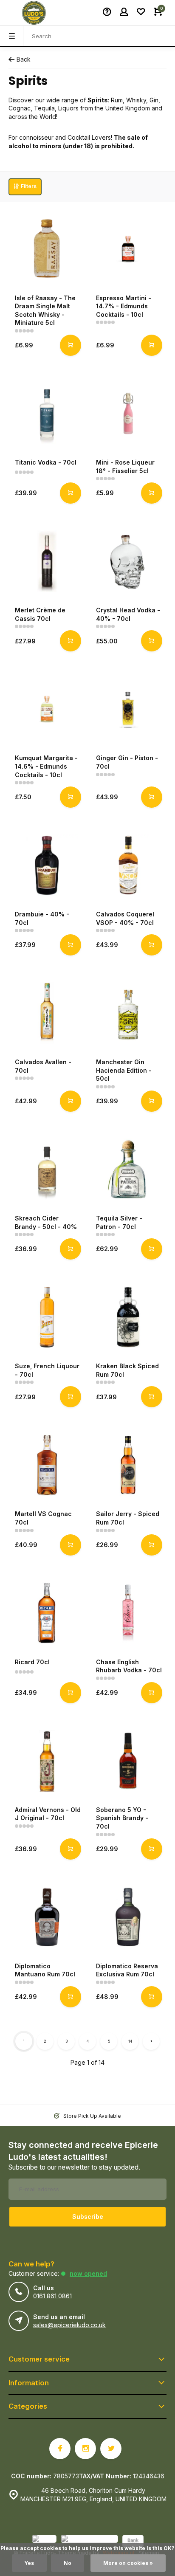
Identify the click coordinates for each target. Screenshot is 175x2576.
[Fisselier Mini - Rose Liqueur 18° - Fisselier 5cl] (128, 413)
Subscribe (88, 2217)
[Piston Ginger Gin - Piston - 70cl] (128, 709)
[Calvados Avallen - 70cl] (47, 1013)
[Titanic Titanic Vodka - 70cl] (47, 413)
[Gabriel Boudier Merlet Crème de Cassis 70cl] (47, 561)
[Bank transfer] (133, 2542)
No (68, 2563)
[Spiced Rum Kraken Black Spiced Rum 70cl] (128, 1317)
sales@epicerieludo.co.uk (69, 2325)
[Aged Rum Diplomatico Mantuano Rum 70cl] (47, 1917)
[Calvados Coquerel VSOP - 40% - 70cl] (128, 865)
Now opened (88, 2273)
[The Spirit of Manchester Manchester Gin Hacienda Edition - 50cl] (128, 1013)
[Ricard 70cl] (47, 1613)
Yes (29, 2563)
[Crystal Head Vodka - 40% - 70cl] (128, 561)
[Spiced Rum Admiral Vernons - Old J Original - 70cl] (47, 1761)
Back (24, 59)
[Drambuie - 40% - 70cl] (47, 865)
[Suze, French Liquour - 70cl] (47, 1317)
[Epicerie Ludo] (34, 13)
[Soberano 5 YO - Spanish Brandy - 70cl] (128, 1761)
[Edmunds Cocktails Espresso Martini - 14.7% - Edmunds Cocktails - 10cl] (128, 249)
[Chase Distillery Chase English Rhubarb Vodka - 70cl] (128, 1613)
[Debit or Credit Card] (89, 2542)
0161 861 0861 (52, 2296)
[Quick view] (71, 345)
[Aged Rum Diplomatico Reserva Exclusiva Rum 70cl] (128, 1917)
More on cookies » (128, 2563)
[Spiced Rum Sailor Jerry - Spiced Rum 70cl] (128, 1465)
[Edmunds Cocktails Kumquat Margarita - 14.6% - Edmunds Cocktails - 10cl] (47, 709)
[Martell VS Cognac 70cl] (47, 1465)
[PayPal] (44, 2542)
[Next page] (151, 2041)
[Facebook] (60, 2449)
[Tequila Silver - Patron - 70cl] (128, 1169)
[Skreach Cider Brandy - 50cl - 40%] (47, 1169)
